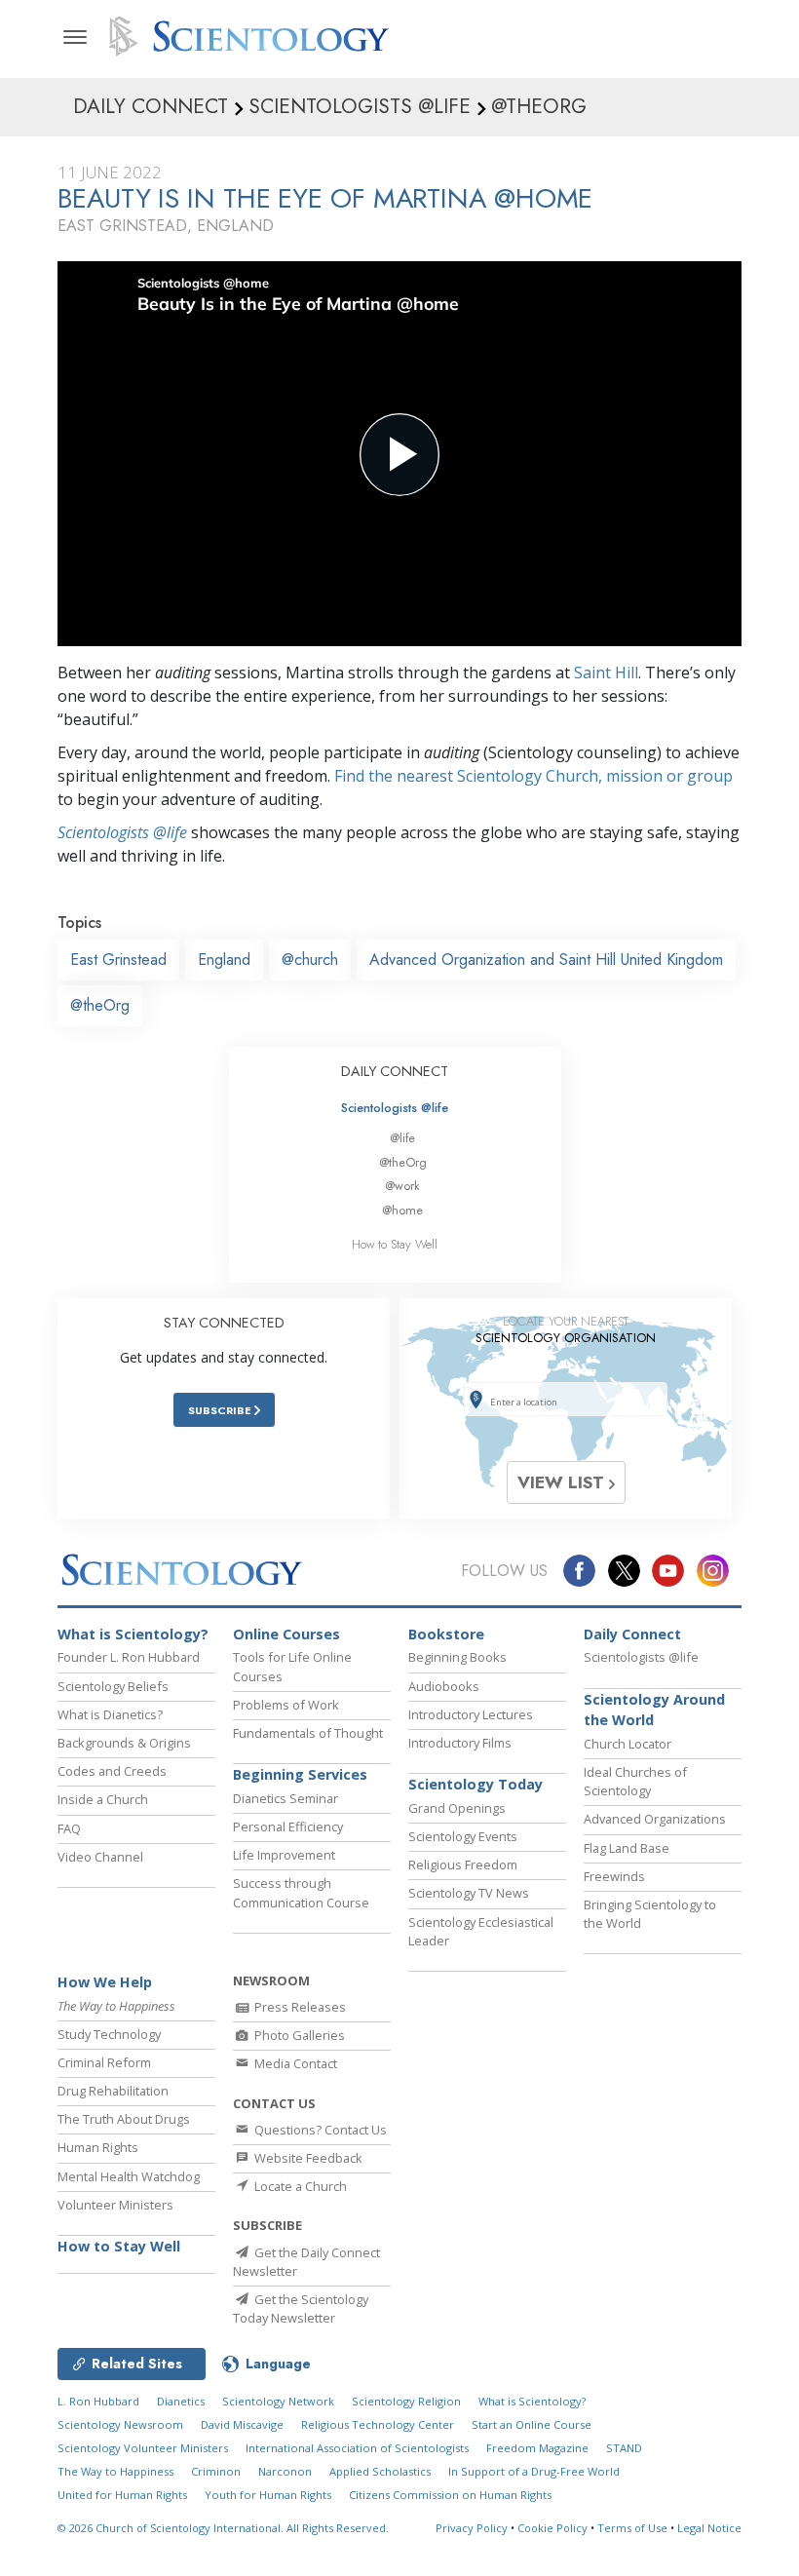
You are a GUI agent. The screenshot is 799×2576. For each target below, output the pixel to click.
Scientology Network (278, 2401)
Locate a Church (299, 2186)
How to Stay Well (395, 1244)
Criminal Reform (104, 2062)
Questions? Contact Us (319, 2130)
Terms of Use (632, 2528)
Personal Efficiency (288, 1826)
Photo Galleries (298, 2035)
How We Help (105, 1982)
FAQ (69, 1828)
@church (310, 960)
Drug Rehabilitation (113, 2091)
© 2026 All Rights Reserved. (223, 2528)
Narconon (285, 2471)
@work (402, 1186)
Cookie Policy (552, 2528)
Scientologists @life (395, 1108)
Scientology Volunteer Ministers (143, 2448)
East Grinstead (118, 960)
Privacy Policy (472, 2528)
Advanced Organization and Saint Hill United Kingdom (546, 960)
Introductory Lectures (471, 1714)
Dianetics (181, 2401)
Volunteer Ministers (115, 2205)
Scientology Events (463, 1836)
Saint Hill (606, 673)
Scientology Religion (406, 2401)
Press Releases (299, 2007)
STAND (624, 2448)
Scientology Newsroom (120, 2424)
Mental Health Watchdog (129, 2176)
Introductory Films (460, 1743)
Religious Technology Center (378, 2424)
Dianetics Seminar (285, 1798)
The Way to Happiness (115, 2471)
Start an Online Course (532, 2424)
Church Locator (628, 1744)
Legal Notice (709, 2528)
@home (402, 1210)
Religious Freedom (463, 1865)
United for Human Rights (122, 2495)
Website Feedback (307, 2158)
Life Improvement (284, 1855)
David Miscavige (242, 2424)
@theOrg (100, 1005)
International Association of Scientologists (357, 2448)
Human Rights (98, 2147)
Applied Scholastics (380, 2471)
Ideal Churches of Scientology (635, 1781)
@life (402, 1138)
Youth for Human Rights (268, 2495)
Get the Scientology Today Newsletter (301, 2308)
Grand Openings (457, 1808)
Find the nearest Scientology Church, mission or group (533, 776)
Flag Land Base (627, 1848)
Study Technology (109, 2034)
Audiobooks (444, 1686)
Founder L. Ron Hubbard (129, 1657)
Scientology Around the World (654, 1710)
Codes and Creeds (112, 1771)
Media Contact (294, 2063)
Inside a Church (103, 1799)
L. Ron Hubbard (98, 2401)
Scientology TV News (469, 1893)
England (224, 960)
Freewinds (614, 1876)
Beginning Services (300, 1774)
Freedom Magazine (537, 2448)
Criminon (216, 2471)
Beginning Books (457, 1657)
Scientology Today (476, 1784)
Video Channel (100, 1857)
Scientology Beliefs (113, 1686)
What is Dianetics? (110, 1714)
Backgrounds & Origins (124, 1743)
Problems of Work (286, 1705)
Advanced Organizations (655, 1819)
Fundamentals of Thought (308, 1733)
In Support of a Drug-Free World (534, 2471)
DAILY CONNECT (395, 1071)
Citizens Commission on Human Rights (450, 2495)
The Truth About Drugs (124, 2119)
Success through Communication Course (301, 1892)
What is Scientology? (133, 1634)
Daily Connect (632, 1634)
